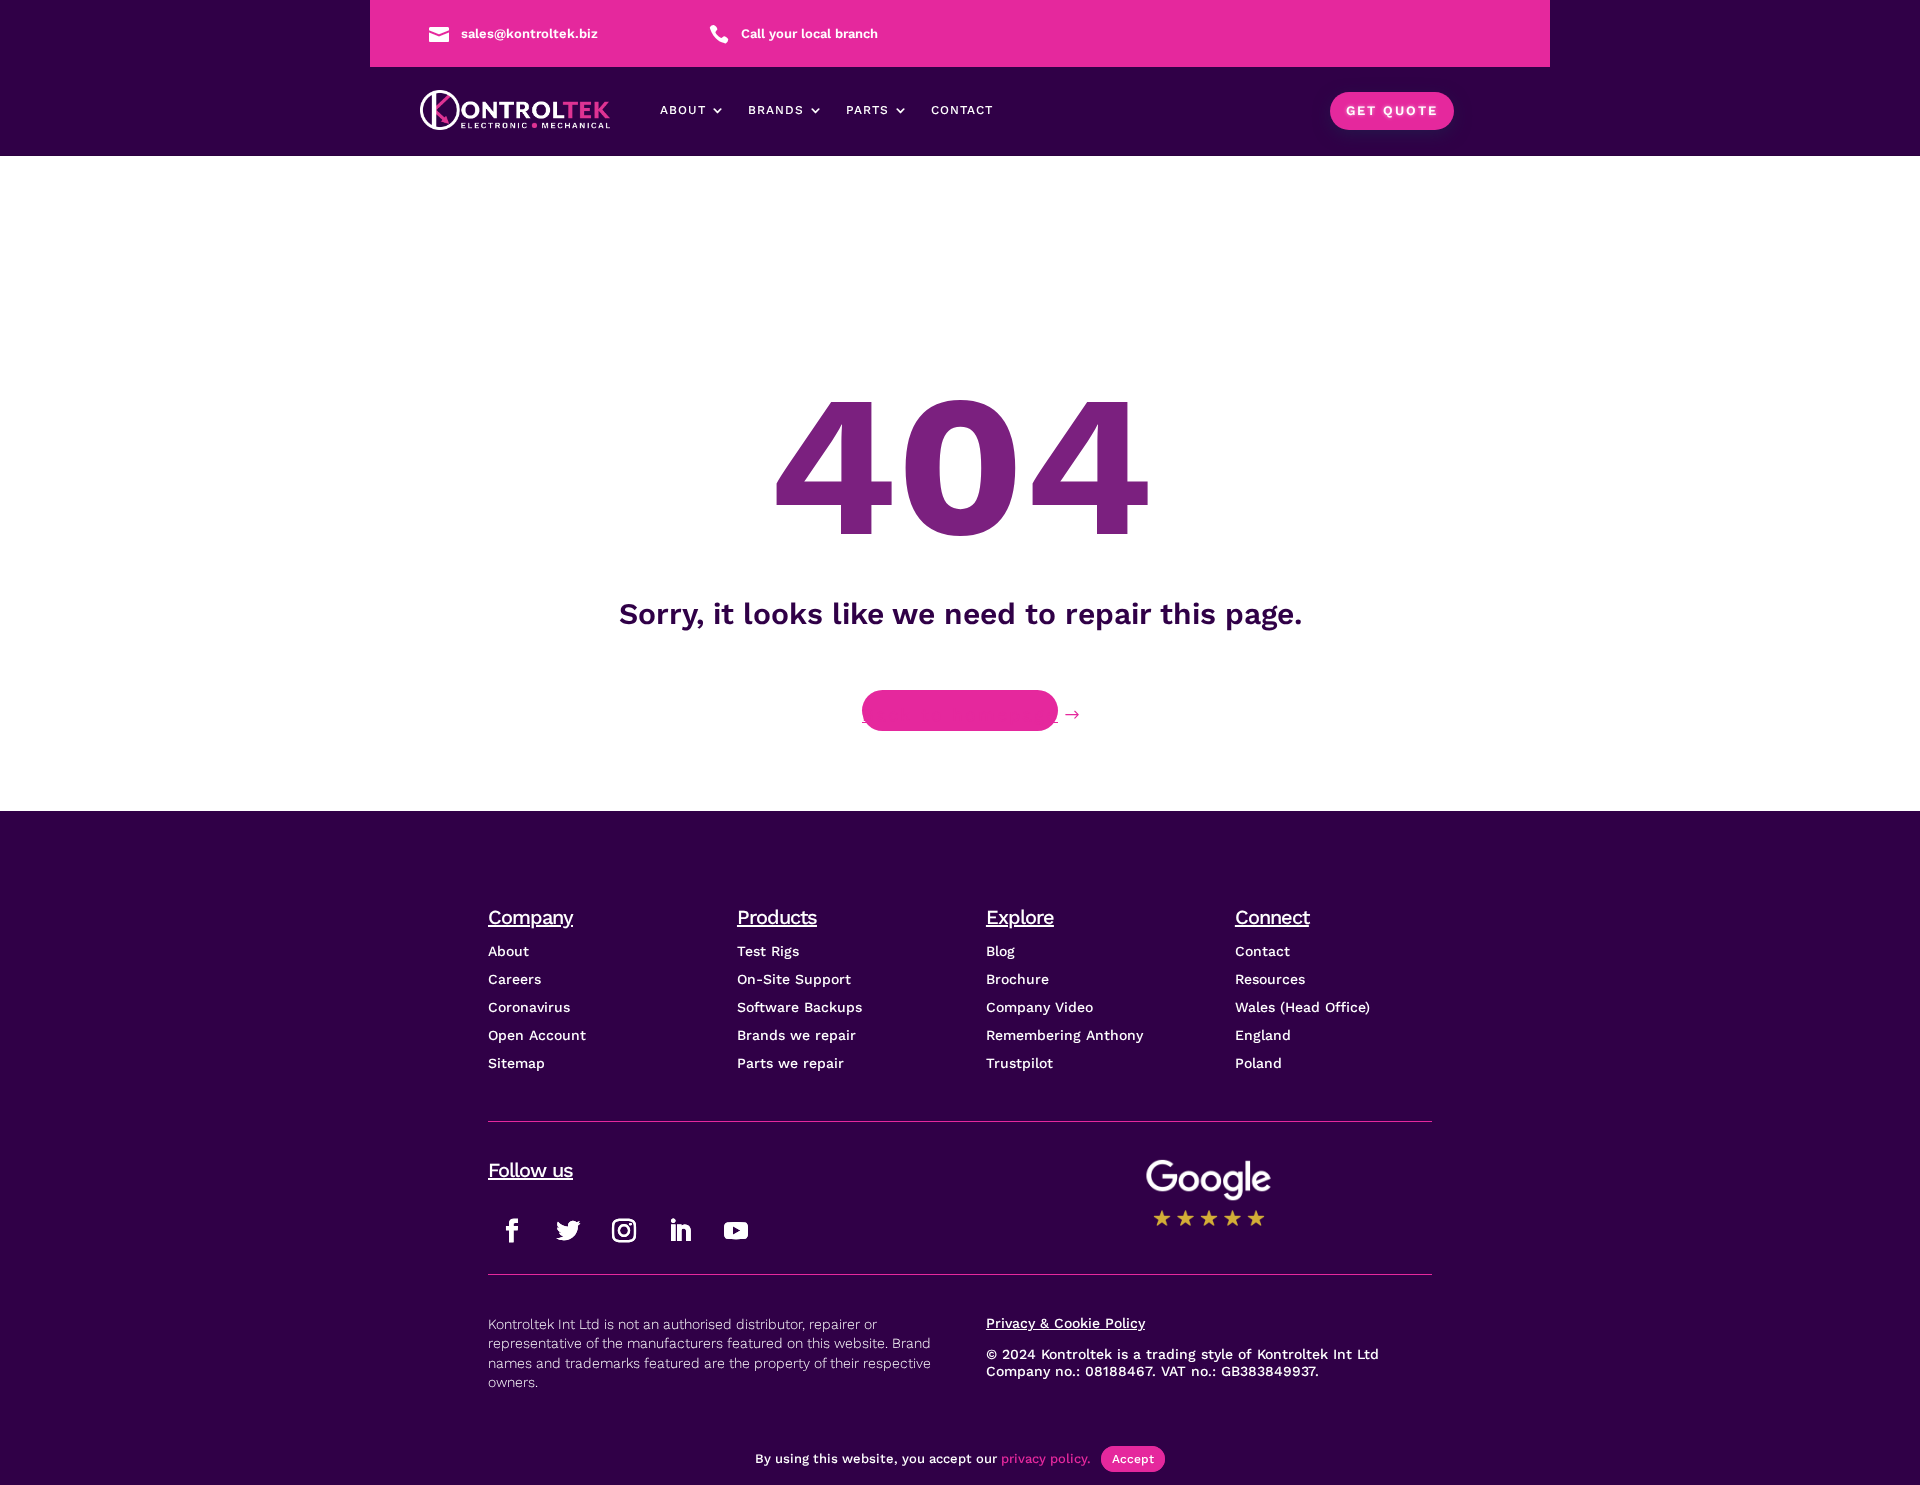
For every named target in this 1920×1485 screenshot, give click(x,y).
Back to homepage (960, 714)
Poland (1258, 1063)
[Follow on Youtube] (736, 1231)
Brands (776, 110)
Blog (1000, 951)
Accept (1133, 1459)
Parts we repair (790, 1063)
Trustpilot (1019, 1063)
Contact (962, 110)
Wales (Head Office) (1302, 1007)
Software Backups (799, 1007)
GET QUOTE (1392, 110)
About (683, 110)
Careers (514, 979)
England (1263, 1035)
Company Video (1039, 1007)
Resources (1270, 979)
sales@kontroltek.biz (529, 33)
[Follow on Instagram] (624, 1231)
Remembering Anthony (1064, 1035)
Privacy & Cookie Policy (1065, 1323)
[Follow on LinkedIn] (680, 1231)
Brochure (1017, 979)
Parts (867, 110)
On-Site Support (794, 979)
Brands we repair (796, 1035)
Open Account (537, 1035)
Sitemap (516, 1063)
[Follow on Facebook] (512, 1231)
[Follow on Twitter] (568, 1231)
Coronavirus (529, 1007)
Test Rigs (768, 951)
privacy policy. (1046, 1458)
